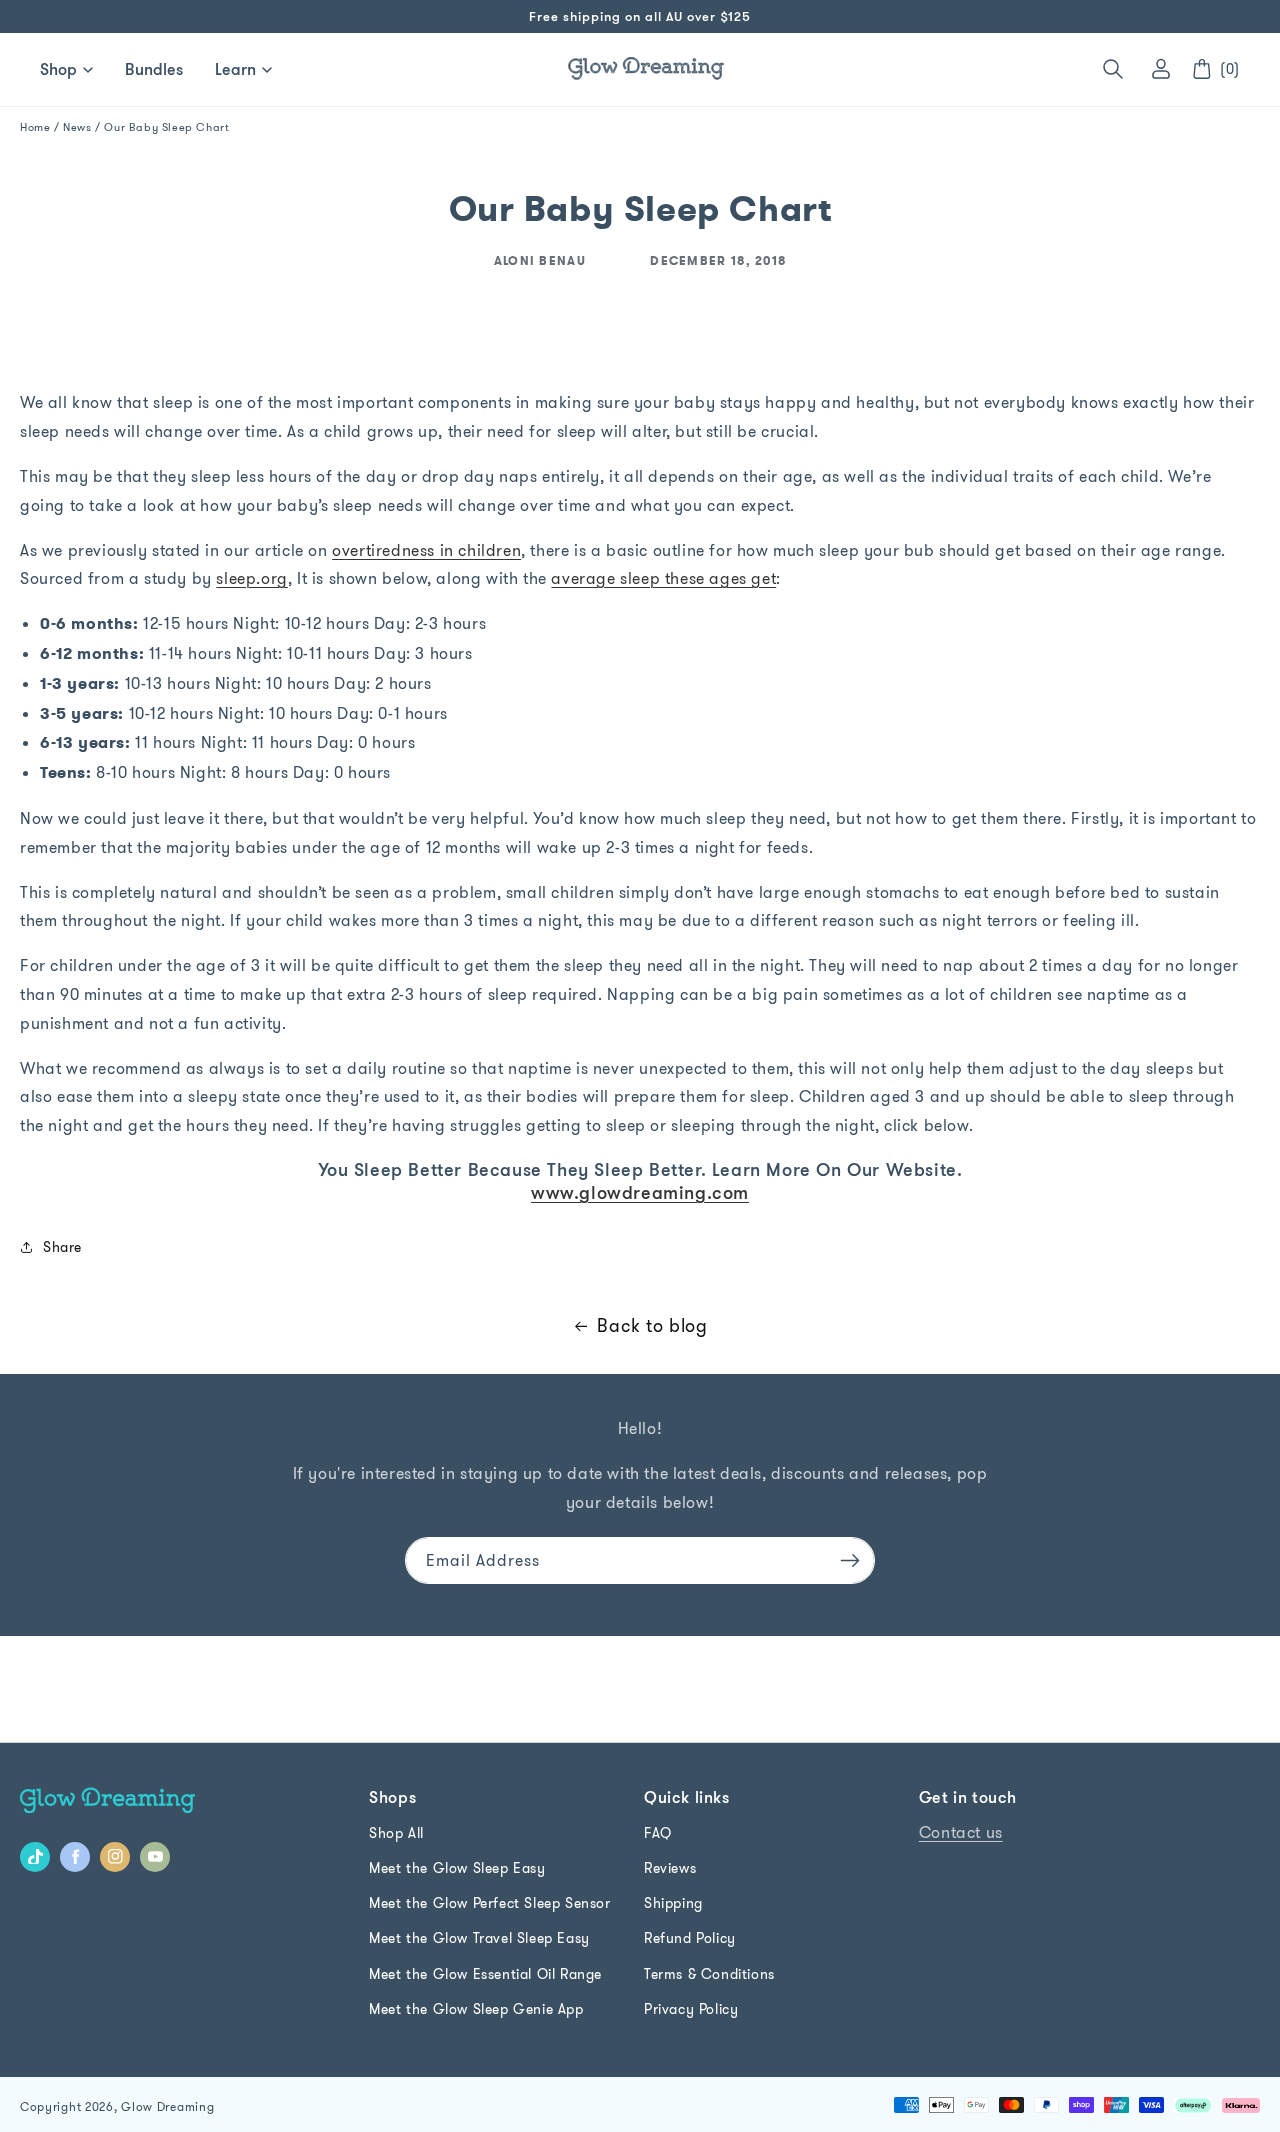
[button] (1113, 69)
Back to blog (652, 1325)
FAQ (658, 1833)
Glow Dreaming (167, 2106)
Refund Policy (690, 1938)
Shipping (673, 1903)
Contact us (961, 1832)
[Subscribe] (850, 1560)
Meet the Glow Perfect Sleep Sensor (489, 1903)
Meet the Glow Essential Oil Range (485, 1974)
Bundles (154, 69)
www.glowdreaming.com (640, 1192)
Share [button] (62, 1247)
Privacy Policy (691, 2009)
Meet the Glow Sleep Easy (457, 1868)
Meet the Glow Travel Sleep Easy (479, 1938)
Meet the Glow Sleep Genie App (476, 2009)
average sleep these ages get (663, 578)
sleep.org (251, 578)
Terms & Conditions (709, 1974)
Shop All (396, 1833)
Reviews (670, 1868)
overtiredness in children (426, 550)
